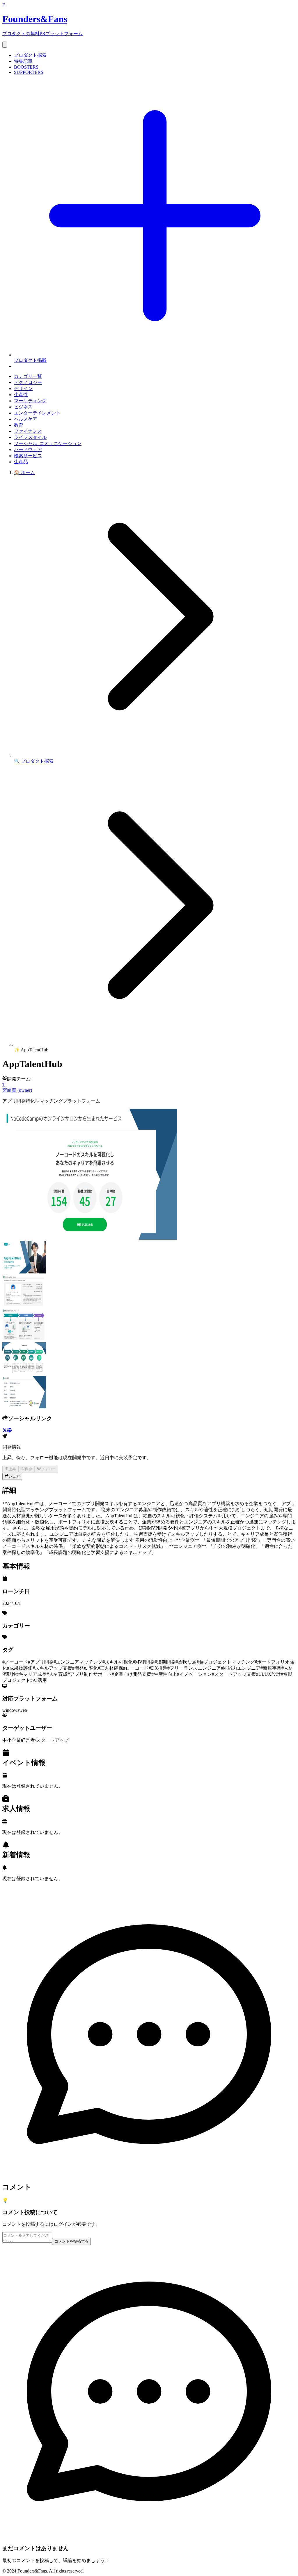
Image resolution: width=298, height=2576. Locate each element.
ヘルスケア (26, 419)
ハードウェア (28, 450)
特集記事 (23, 61)
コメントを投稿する (71, 2241)
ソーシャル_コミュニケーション (48, 443)
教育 (19, 425)
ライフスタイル (30, 437)
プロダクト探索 (30, 55)
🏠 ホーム (24, 472)
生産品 (21, 462)
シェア (14, 1476)
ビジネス (23, 407)
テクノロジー (28, 382)
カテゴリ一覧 (28, 376)
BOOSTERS (26, 67)
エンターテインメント (37, 413)
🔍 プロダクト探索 (34, 761)
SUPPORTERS (29, 72)
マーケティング (30, 401)
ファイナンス (28, 431)
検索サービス (28, 456)
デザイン (23, 388)
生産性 (21, 395)
